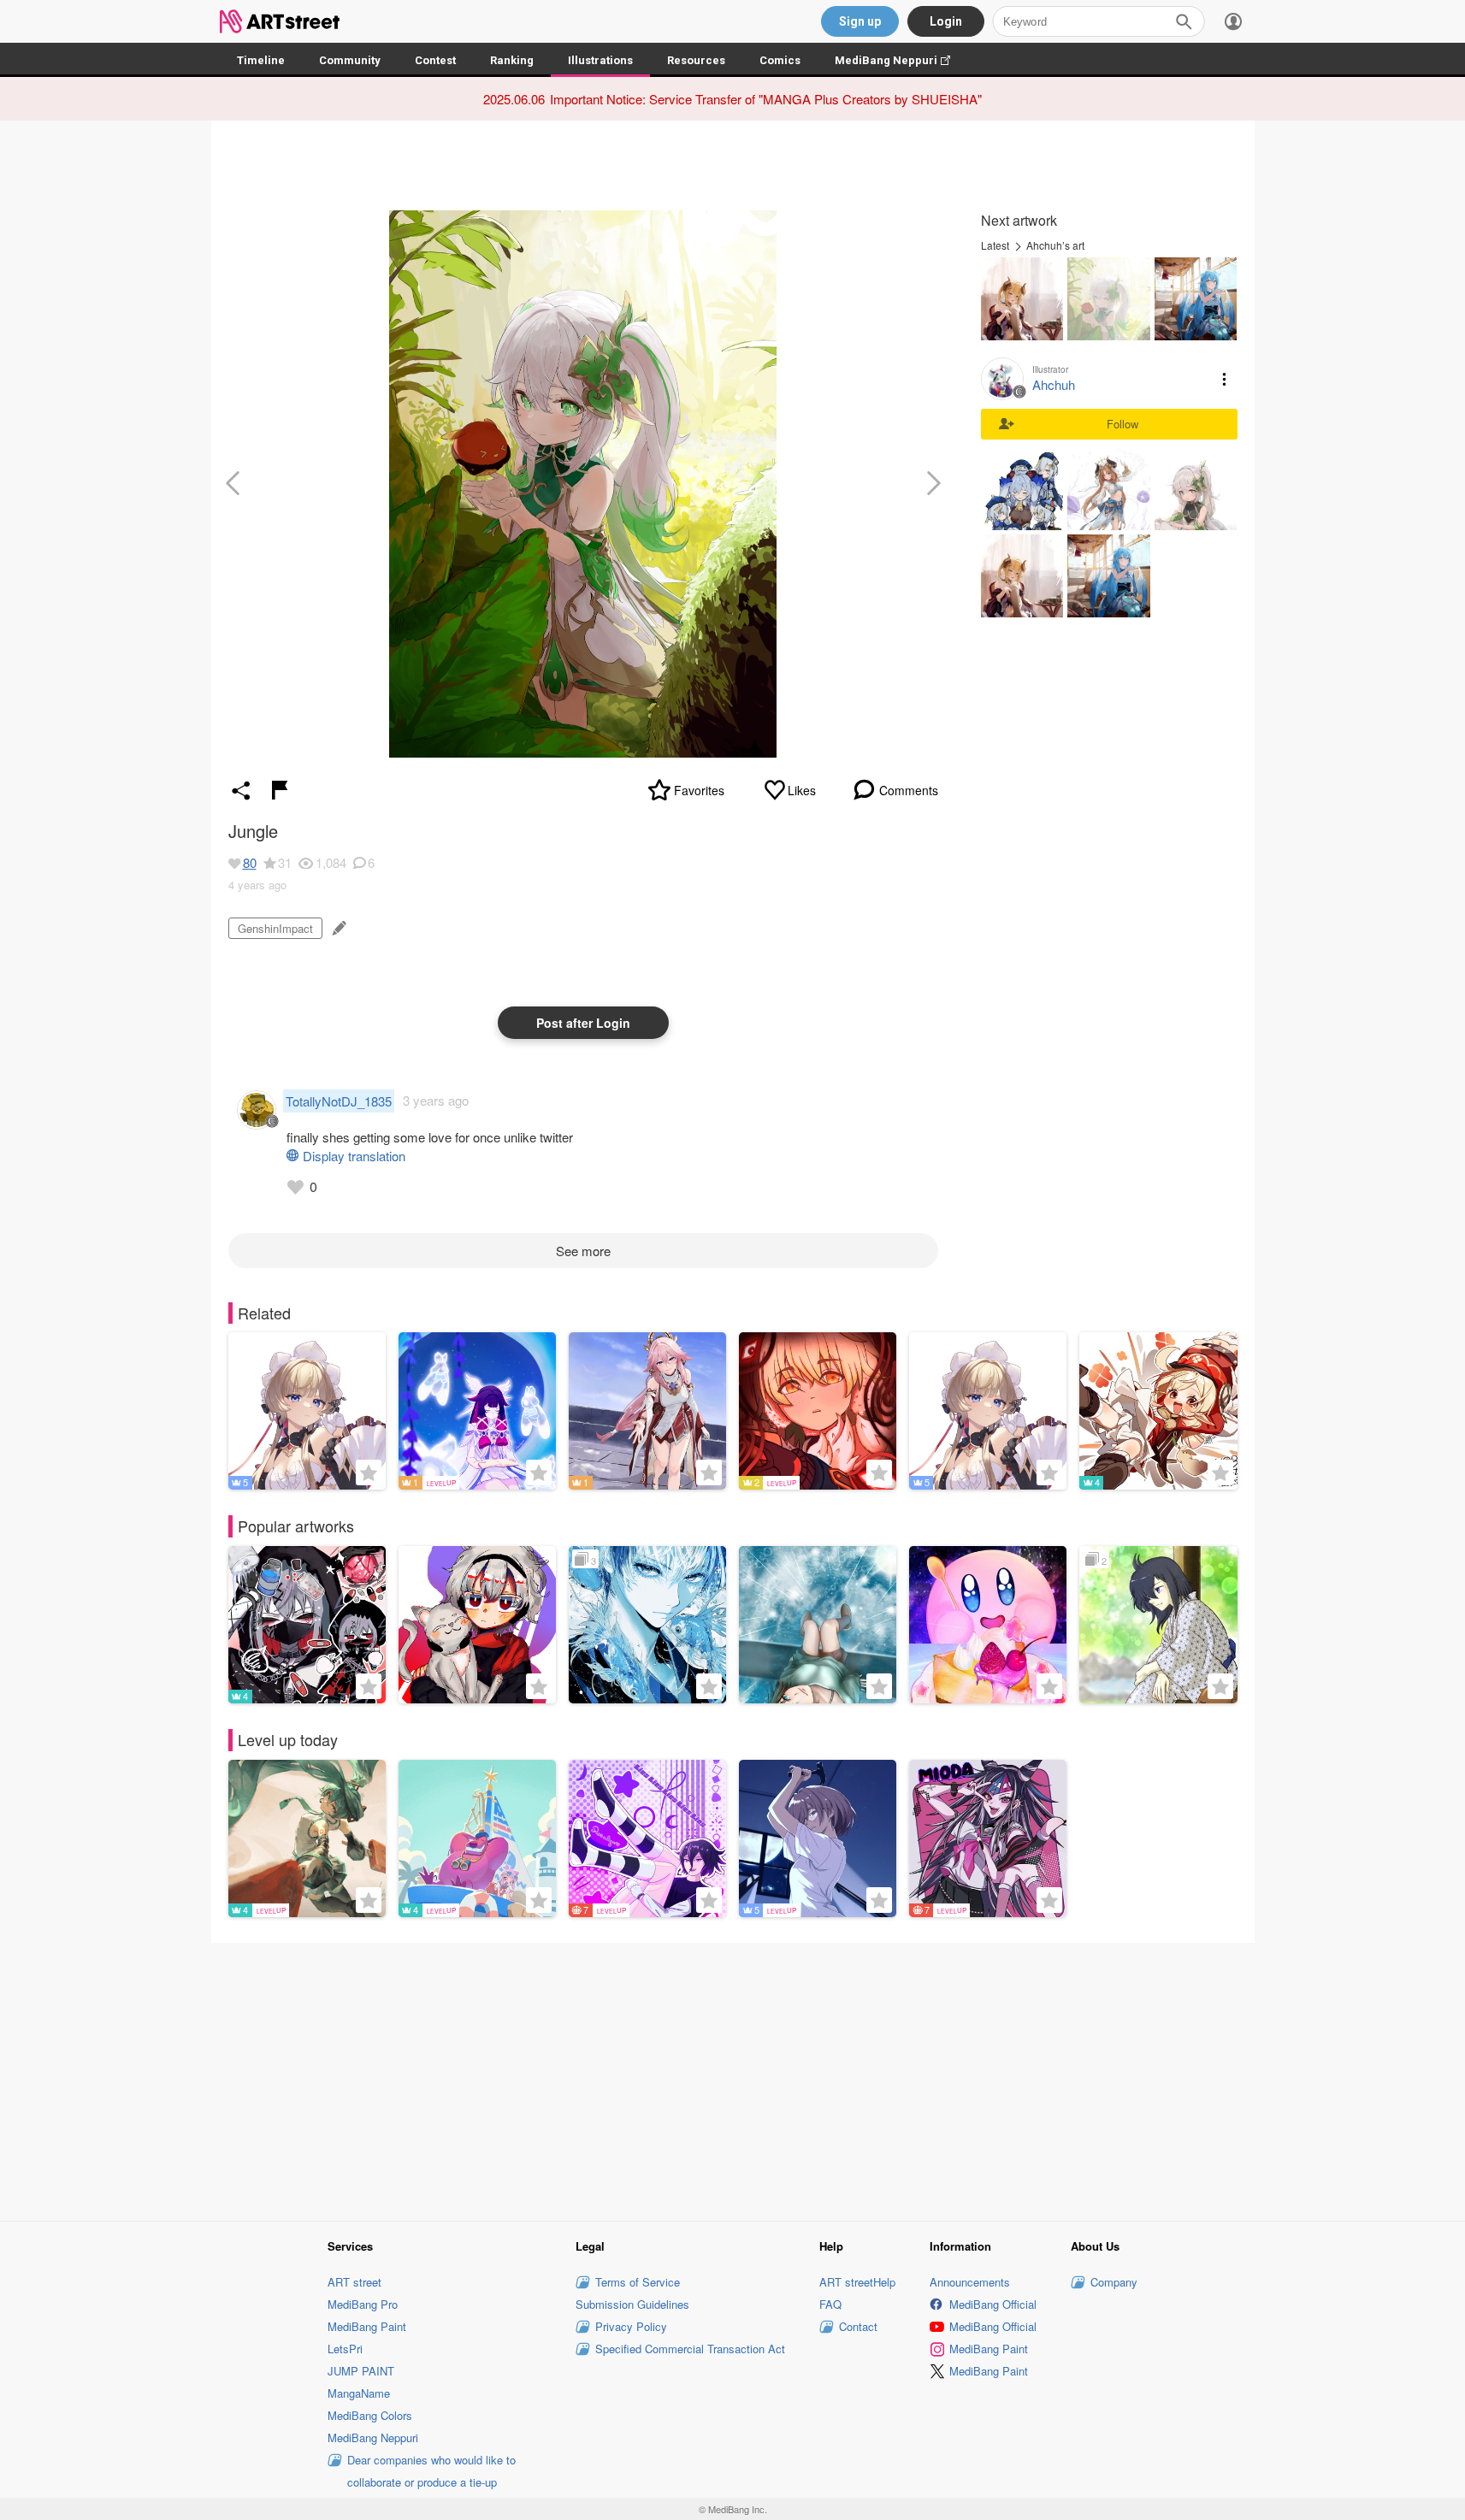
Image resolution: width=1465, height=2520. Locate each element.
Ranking (512, 60)
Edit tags (337, 928)
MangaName (359, 2393)
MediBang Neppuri (901, 60)
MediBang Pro (363, 2304)
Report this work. (280, 790)
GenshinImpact (275, 928)
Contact (858, 2326)
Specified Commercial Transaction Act (690, 2349)
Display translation (354, 1156)
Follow (1122, 424)
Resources (696, 60)
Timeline (261, 60)
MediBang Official (993, 2304)
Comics (780, 60)
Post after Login (583, 1023)
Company (1114, 2282)
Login (946, 21)
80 (250, 862)
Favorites (699, 790)
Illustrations (600, 60)
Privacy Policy (631, 2326)
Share (241, 790)
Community (350, 60)
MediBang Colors (370, 2415)
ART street (354, 2282)
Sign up (860, 21)
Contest (435, 60)
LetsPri (345, 2349)
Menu (1225, 379)
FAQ (830, 2304)
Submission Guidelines (632, 2304)
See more (583, 1251)
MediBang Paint (367, 2326)
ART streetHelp (857, 2282)
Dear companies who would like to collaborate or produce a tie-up (431, 2471)
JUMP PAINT (361, 2371)
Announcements (970, 2282)
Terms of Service (638, 2282)
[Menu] (1233, 21)
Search (1184, 21)
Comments (909, 790)
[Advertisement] (733, 2079)
